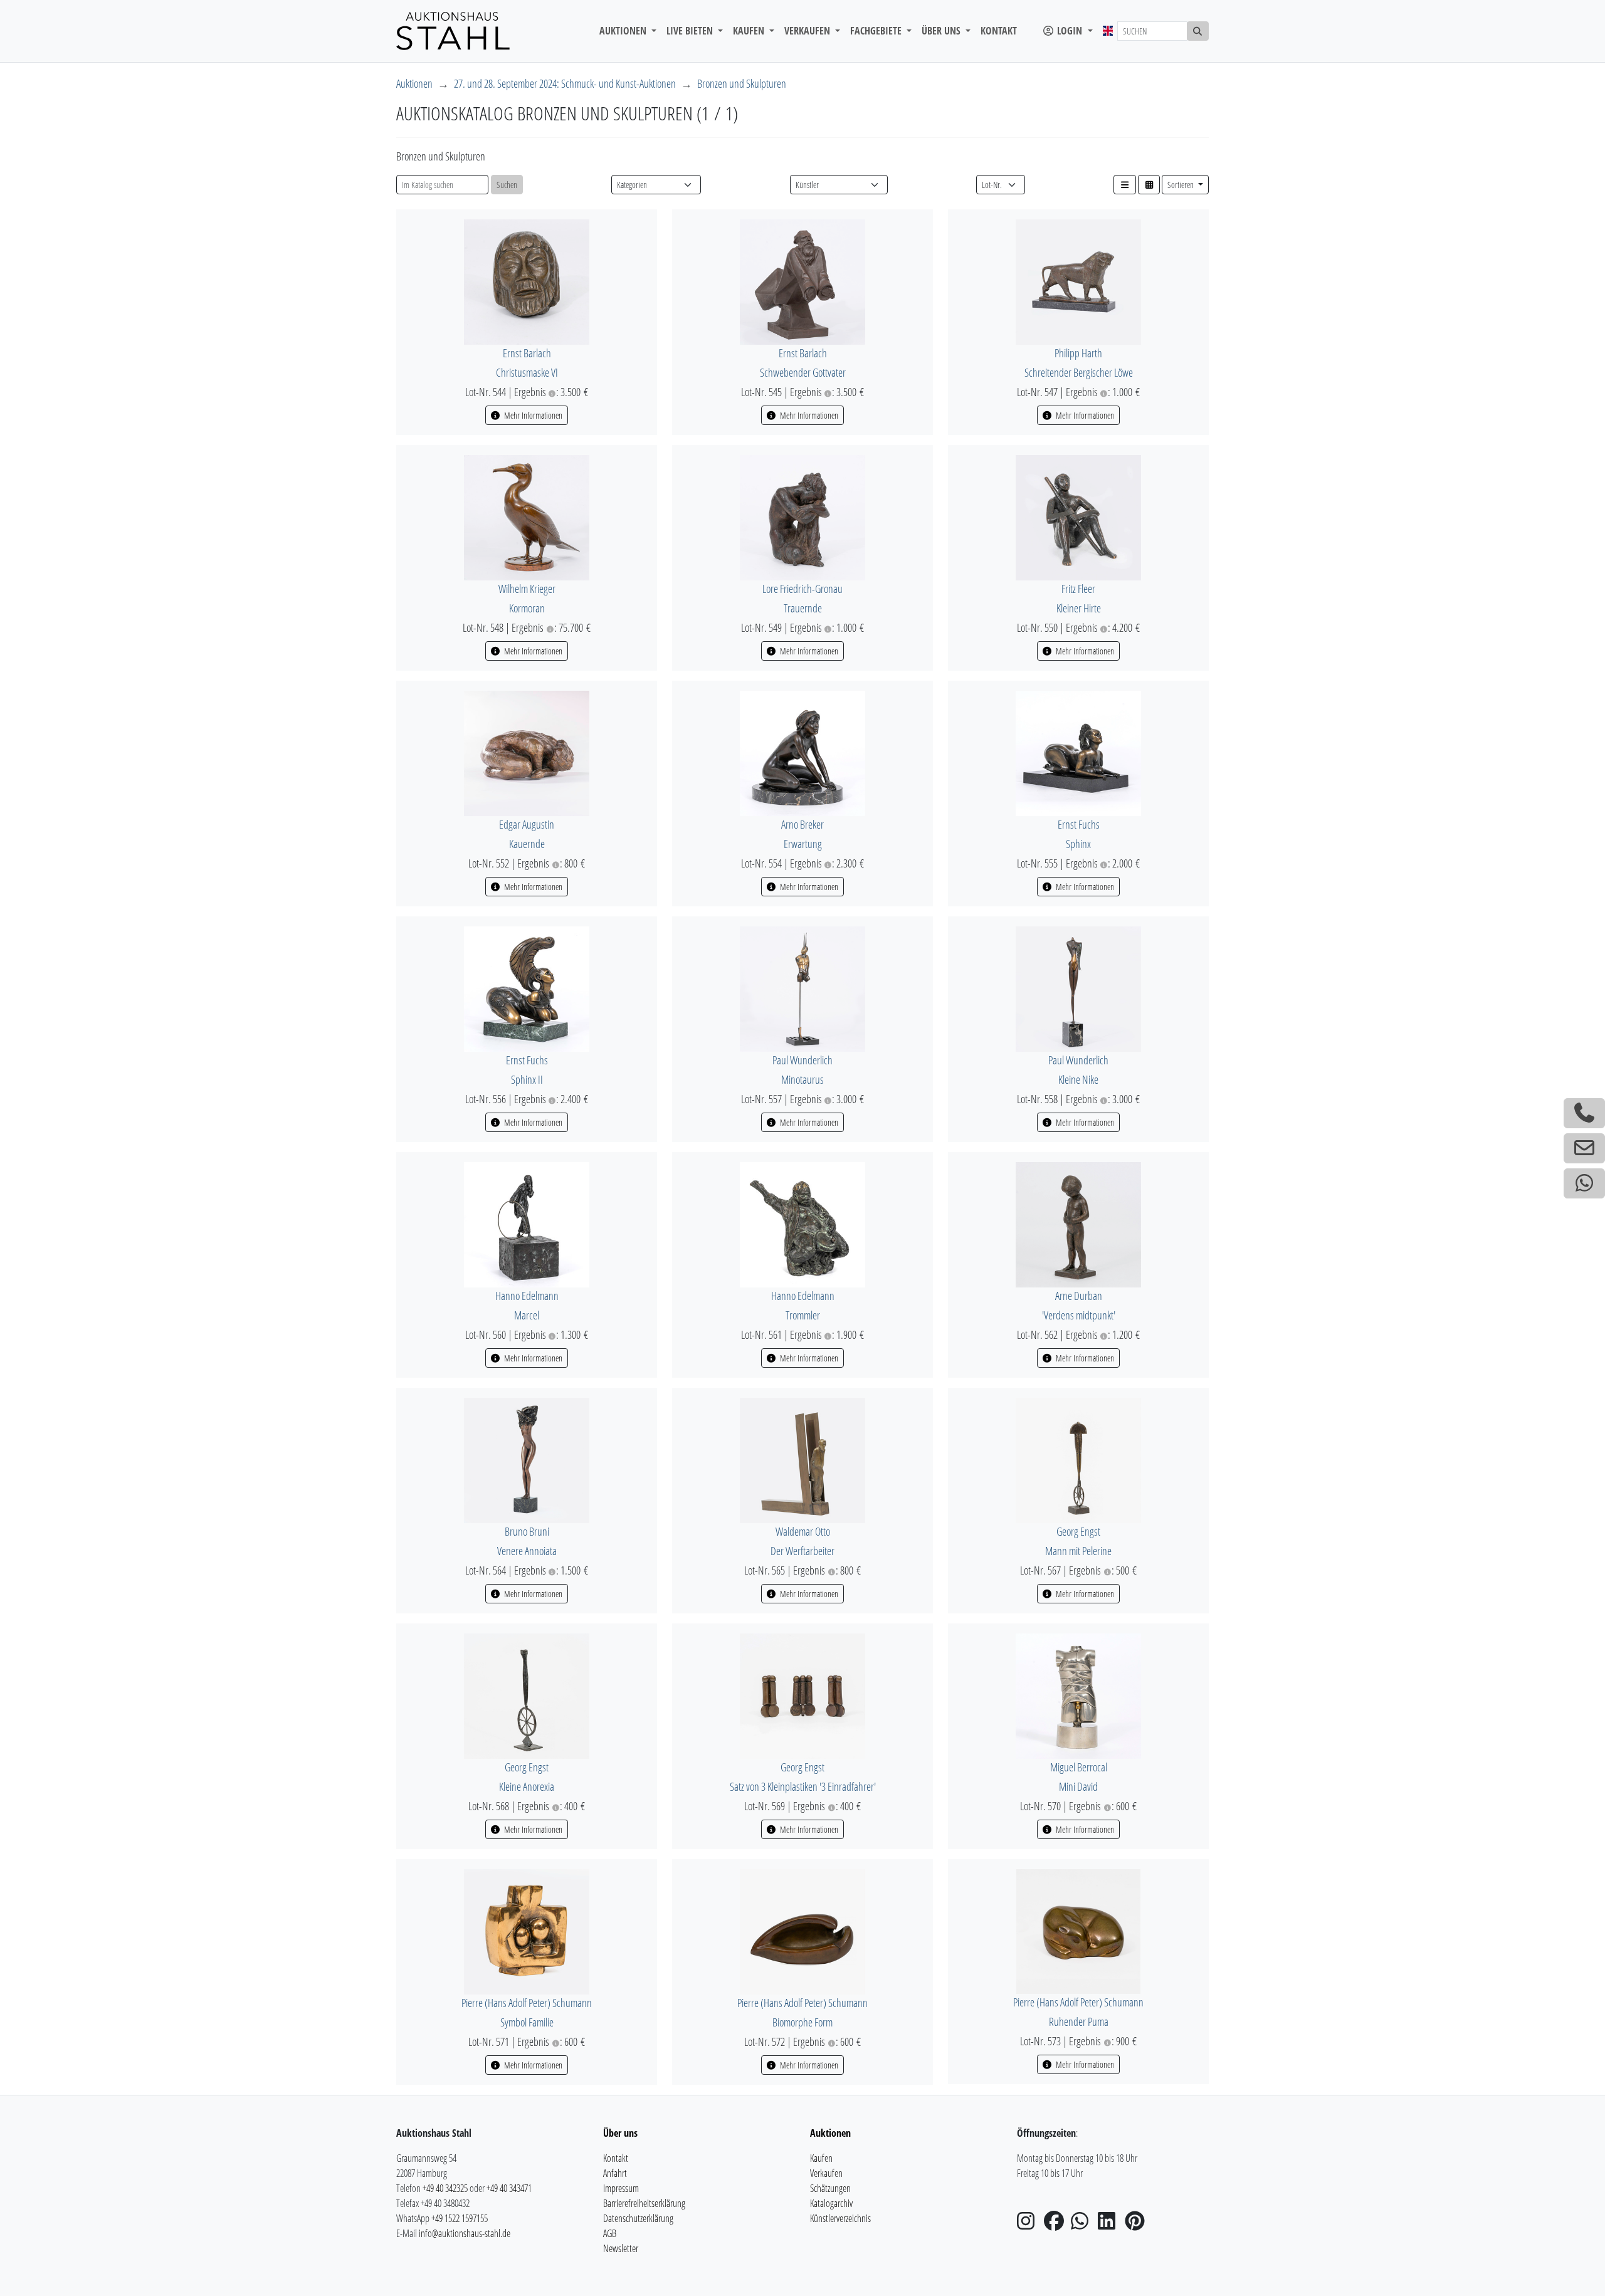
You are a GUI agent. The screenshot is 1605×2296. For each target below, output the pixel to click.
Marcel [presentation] (527, 1315)
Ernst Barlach (527, 353)
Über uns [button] (942, 31)
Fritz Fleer (1078, 589)
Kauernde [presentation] (527, 844)
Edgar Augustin (527, 824)
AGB (610, 2233)
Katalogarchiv (831, 2203)
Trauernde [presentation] (803, 608)
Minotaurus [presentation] (802, 1079)
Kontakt (999, 31)
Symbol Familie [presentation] (527, 2022)
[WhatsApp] (1083, 2225)
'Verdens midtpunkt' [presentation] (1079, 1315)
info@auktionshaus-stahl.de (465, 2233)
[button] (1125, 185)
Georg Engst (1078, 1531)
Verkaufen (826, 2173)
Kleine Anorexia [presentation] (527, 1786)
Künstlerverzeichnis (840, 2218)
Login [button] (1070, 31)
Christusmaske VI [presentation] (527, 372)
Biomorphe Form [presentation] (802, 2022)
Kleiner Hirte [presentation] (1079, 608)
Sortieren (1181, 185)
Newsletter (621, 2248)
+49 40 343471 (509, 2188)
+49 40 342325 (445, 2188)
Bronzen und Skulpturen (742, 83)
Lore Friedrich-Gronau (802, 589)
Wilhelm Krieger (527, 589)
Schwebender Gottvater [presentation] (803, 372)
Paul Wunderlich (802, 1060)
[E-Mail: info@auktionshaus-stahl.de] (1584, 1148)
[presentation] (527, 281)
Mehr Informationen (532, 415)
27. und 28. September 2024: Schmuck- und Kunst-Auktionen (565, 83)
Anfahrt (615, 2173)
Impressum (621, 2188)
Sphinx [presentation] (1078, 844)
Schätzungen (830, 2188)
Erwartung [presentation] (803, 844)
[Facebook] (1056, 2225)
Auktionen (414, 83)
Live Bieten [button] (691, 31)
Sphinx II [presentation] (527, 1079)
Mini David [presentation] (1078, 1786)
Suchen (507, 185)
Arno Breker (802, 824)
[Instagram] (1029, 2225)
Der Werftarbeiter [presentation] (802, 1551)
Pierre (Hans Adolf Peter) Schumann (527, 2003)
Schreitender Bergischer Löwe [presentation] (1079, 372)
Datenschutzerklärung (638, 2218)
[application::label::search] (1198, 31)
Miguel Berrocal (1079, 1767)
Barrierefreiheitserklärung (644, 2203)
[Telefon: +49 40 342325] (1584, 1113)
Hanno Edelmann (527, 1296)
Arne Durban (1079, 1296)
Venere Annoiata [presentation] (527, 1551)
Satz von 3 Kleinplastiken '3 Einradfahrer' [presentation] (803, 1786)
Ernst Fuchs (1079, 824)
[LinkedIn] (1110, 2225)
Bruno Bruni (527, 1531)
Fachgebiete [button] (877, 31)
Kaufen (821, 2158)
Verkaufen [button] (808, 31)
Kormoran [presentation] (527, 608)
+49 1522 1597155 (460, 2218)
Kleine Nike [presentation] (1078, 1079)
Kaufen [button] (750, 31)
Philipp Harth (1078, 353)
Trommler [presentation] (803, 1315)
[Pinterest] (1137, 2225)
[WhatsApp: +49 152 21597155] (1584, 1183)
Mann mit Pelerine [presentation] (1078, 1551)
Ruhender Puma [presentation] (1079, 2021)
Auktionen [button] (624, 31)
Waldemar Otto (803, 1531)
